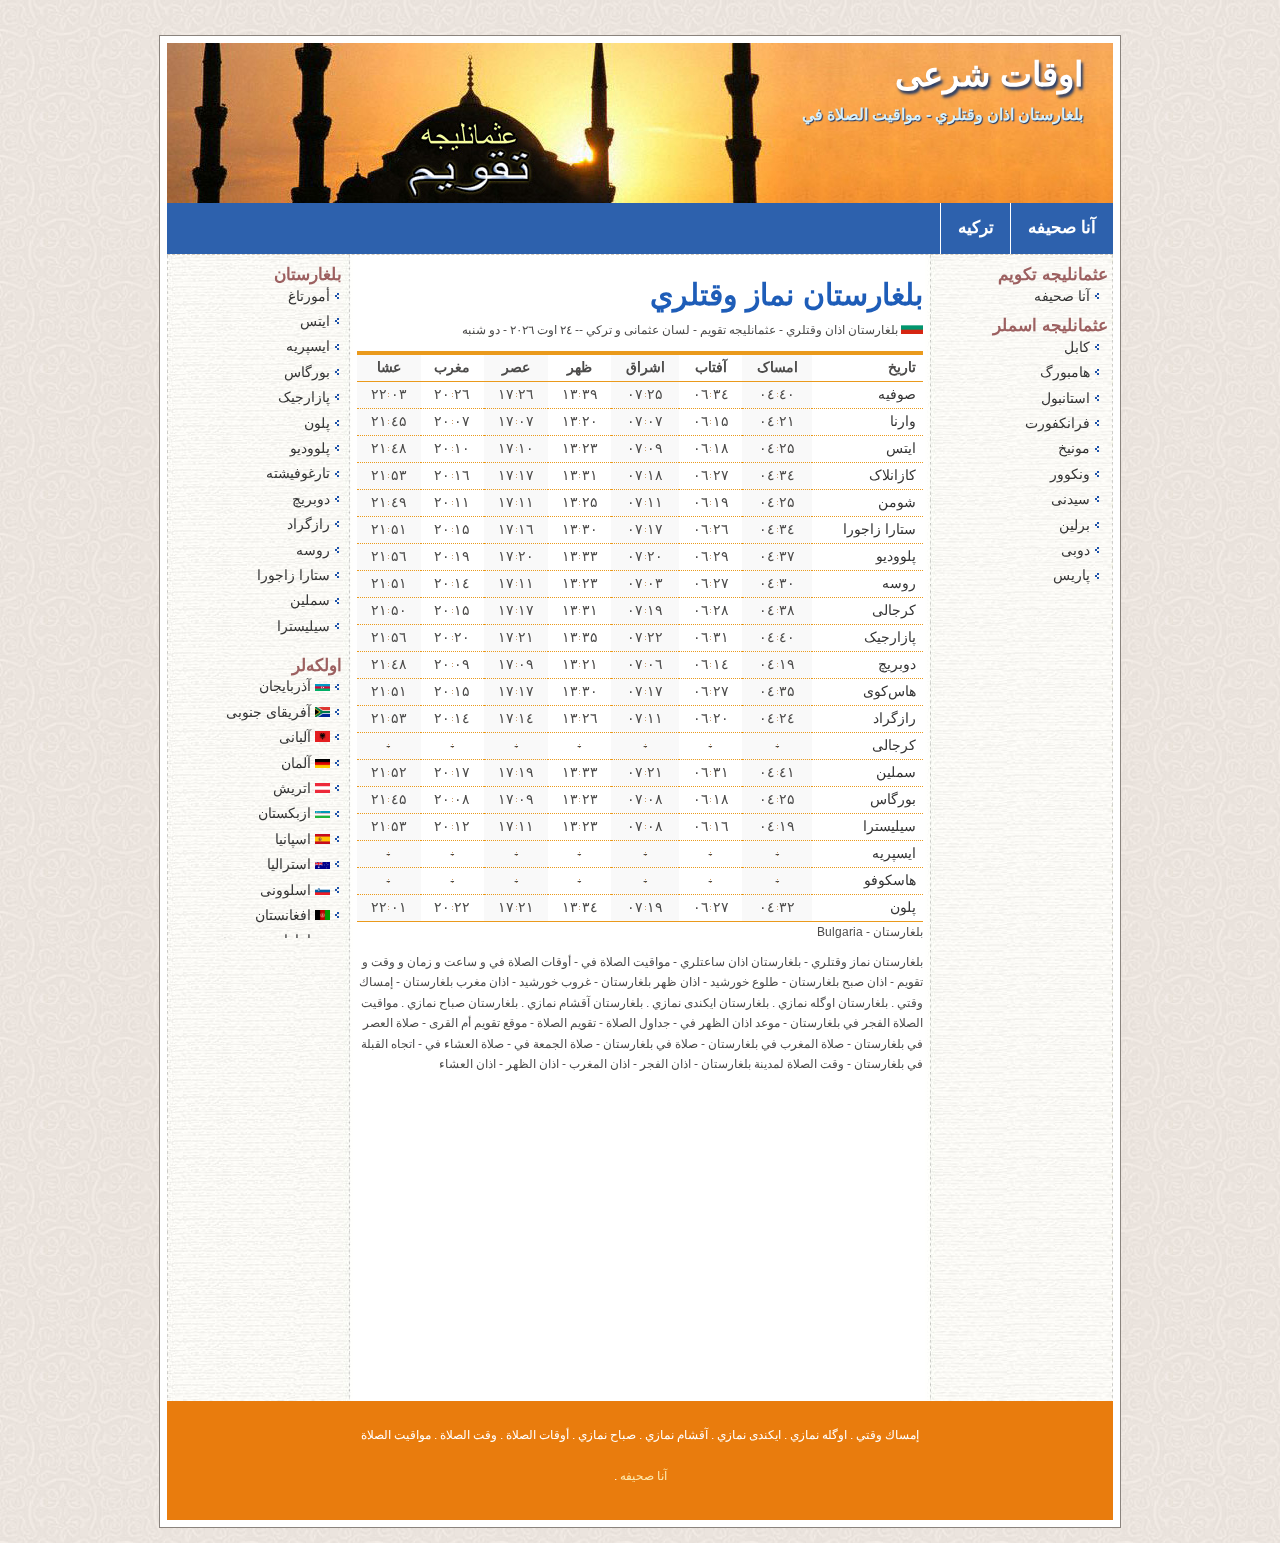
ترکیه (976, 227)
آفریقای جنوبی (270, 712)
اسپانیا (295, 839)
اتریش (294, 788)
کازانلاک (892, 475)
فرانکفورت (1057, 423)
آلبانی (297, 737)
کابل (1077, 347)
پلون (903, 907)
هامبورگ (1065, 372)
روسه (899, 583)
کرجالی (894, 610)
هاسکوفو (890, 880)
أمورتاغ (309, 296)
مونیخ (1074, 448)
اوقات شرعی (989, 74)
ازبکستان (286, 813)
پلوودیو (896, 556)
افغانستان (285, 915)
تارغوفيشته (298, 473)
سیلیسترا (889, 826)
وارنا (903, 421)
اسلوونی (287, 890)
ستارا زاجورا (879, 529)
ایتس (901, 448)
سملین (896, 772)
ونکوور (1070, 474)
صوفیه (897, 394)
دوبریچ (897, 664)
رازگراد (894, 718)
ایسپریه (894, 853)
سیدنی (1070, 499)
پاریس (1071, 575)
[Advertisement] (640, 1250)
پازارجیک (890, 637)
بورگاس (893, 799)
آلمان (298, 763)
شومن (897, 502)
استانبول (1065, 398)
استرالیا (291, 864)
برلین (1074, 525)
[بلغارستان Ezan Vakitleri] (912, 330)
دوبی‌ (1075, 550)
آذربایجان (287, 686)
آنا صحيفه (1062, 227)
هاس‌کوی (889, 691)
